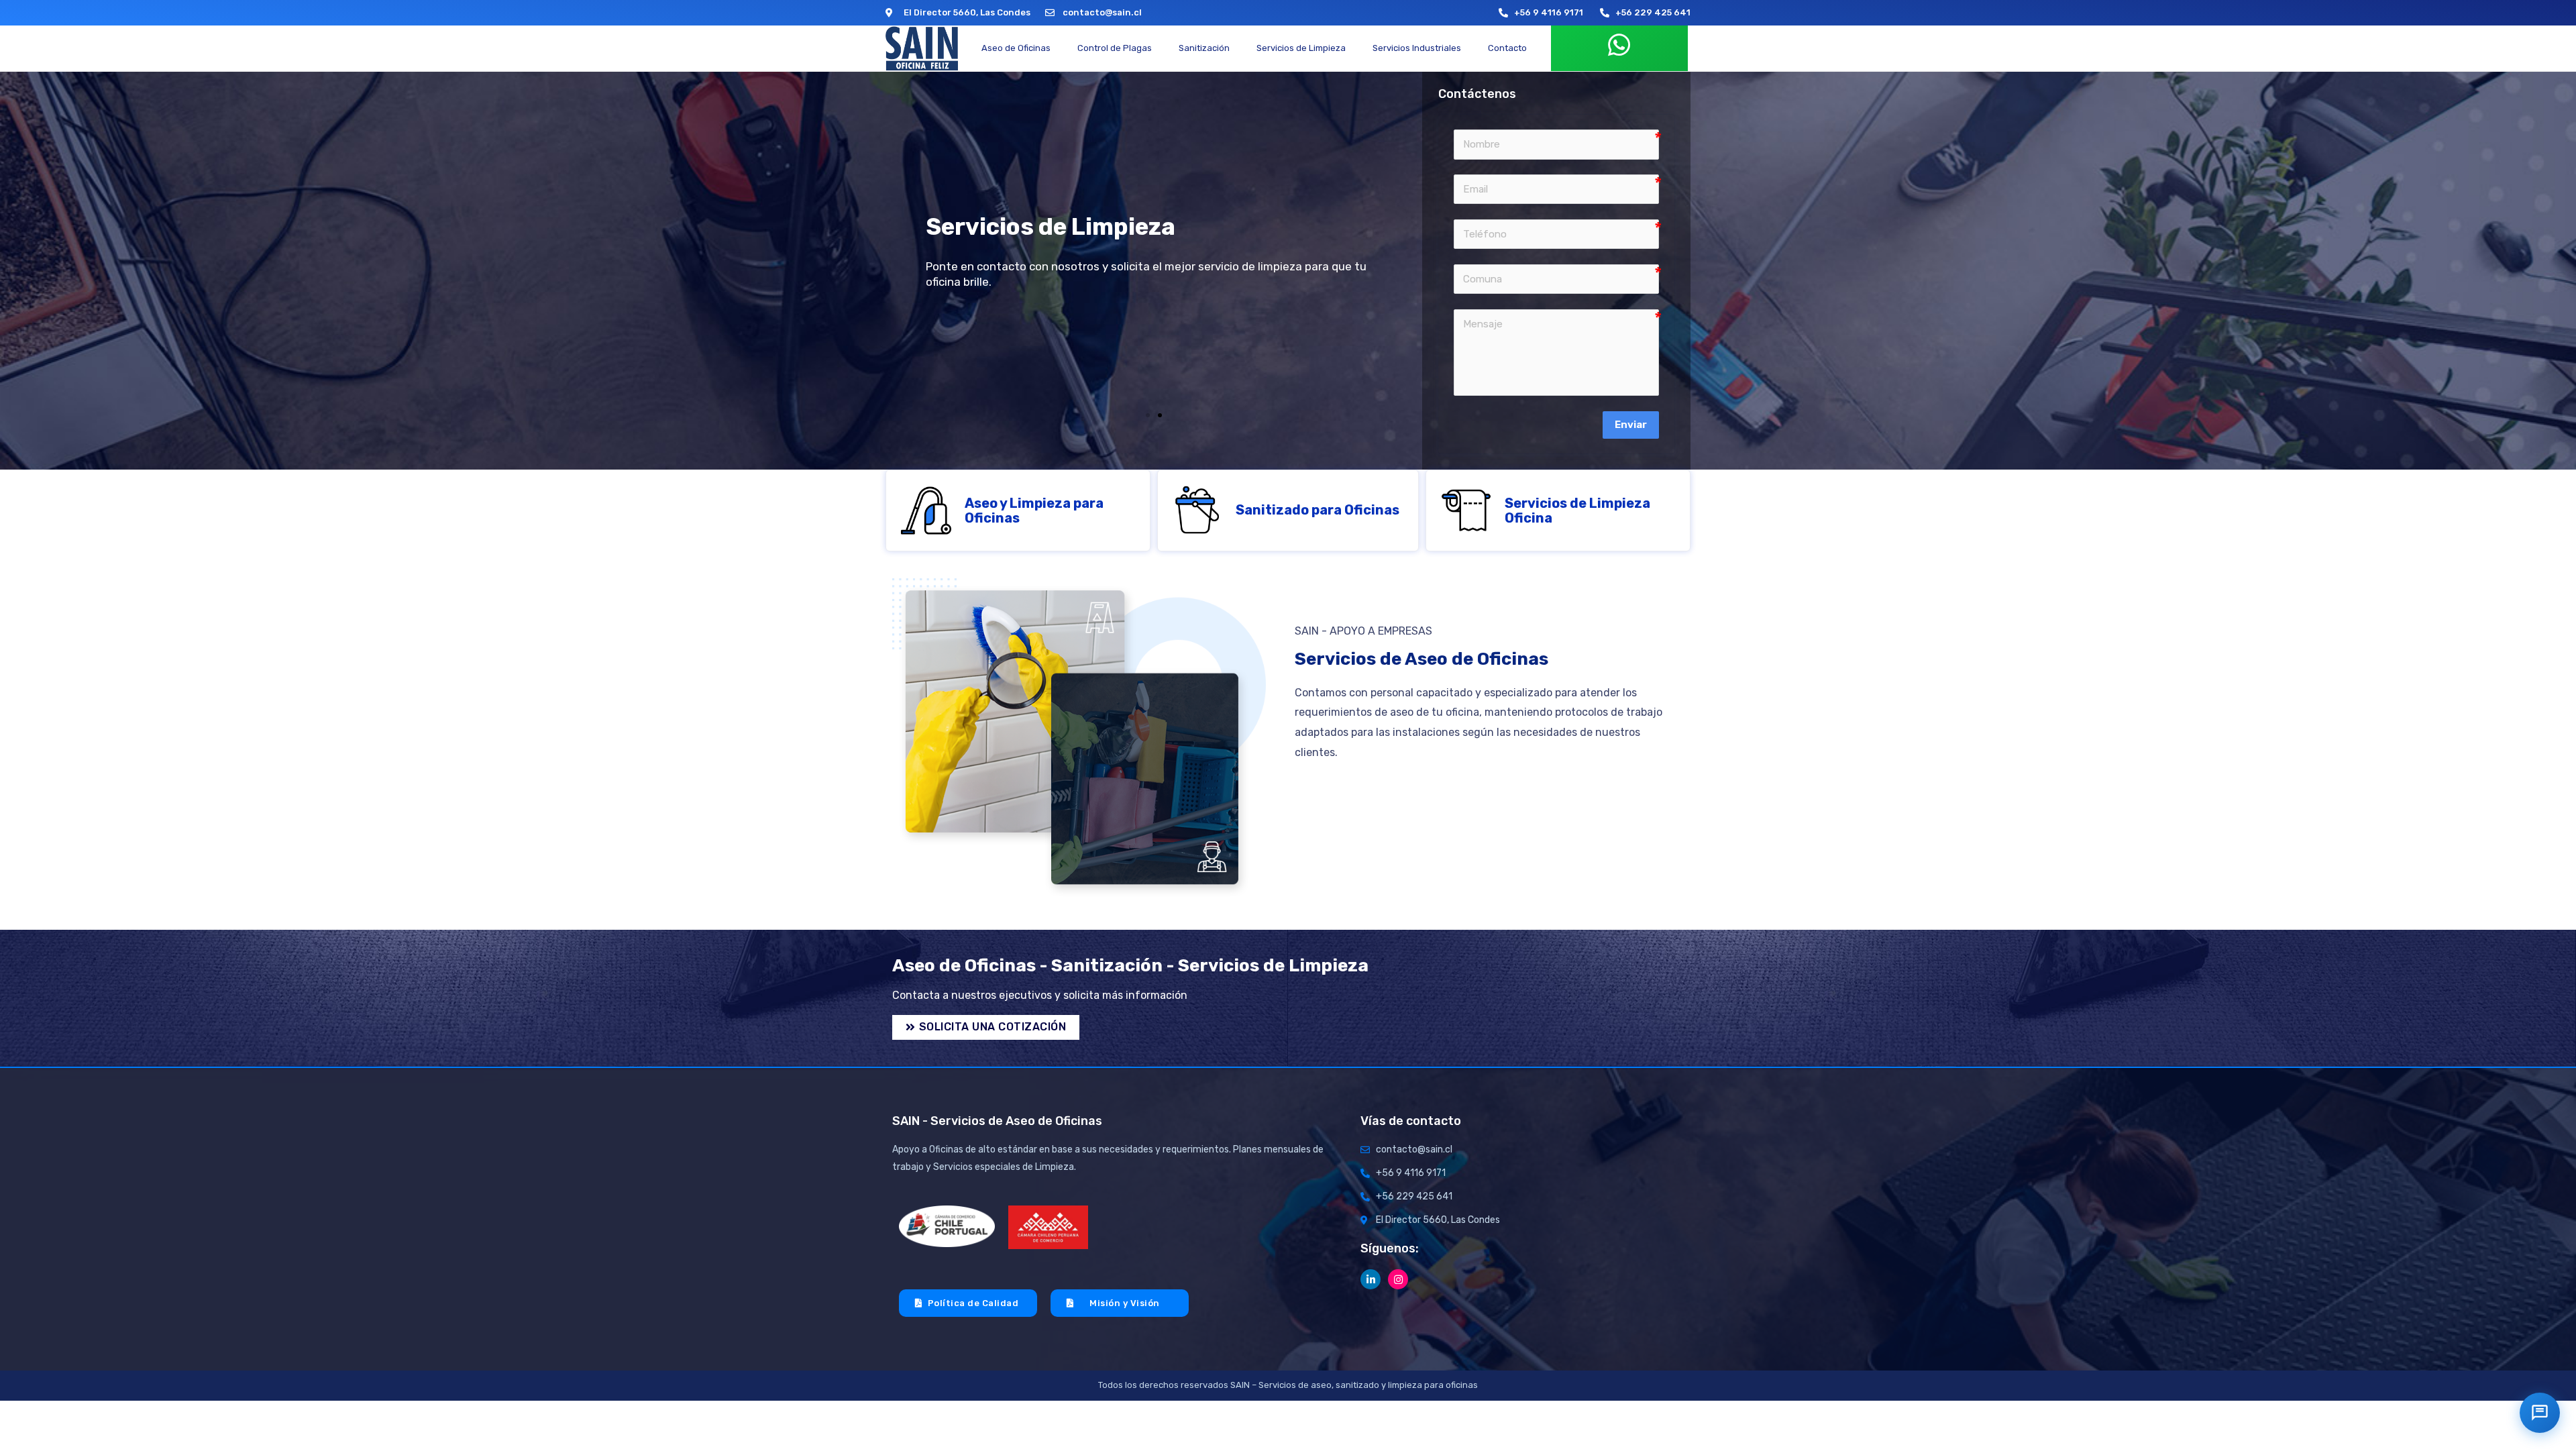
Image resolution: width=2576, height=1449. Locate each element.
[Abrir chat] (2540, 1413)
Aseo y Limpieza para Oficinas (1034, 511)
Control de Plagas (1115, 48)
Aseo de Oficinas (1016, 48)
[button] (1148, 415)
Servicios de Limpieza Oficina (1577, 511)
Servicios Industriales (1417, 48)
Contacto (1507, 48)
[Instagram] (1398, 1279)
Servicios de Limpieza (1301, 48)
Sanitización (1204, 48)
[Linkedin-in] (1371, 1279)
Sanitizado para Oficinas (1318, 510)
